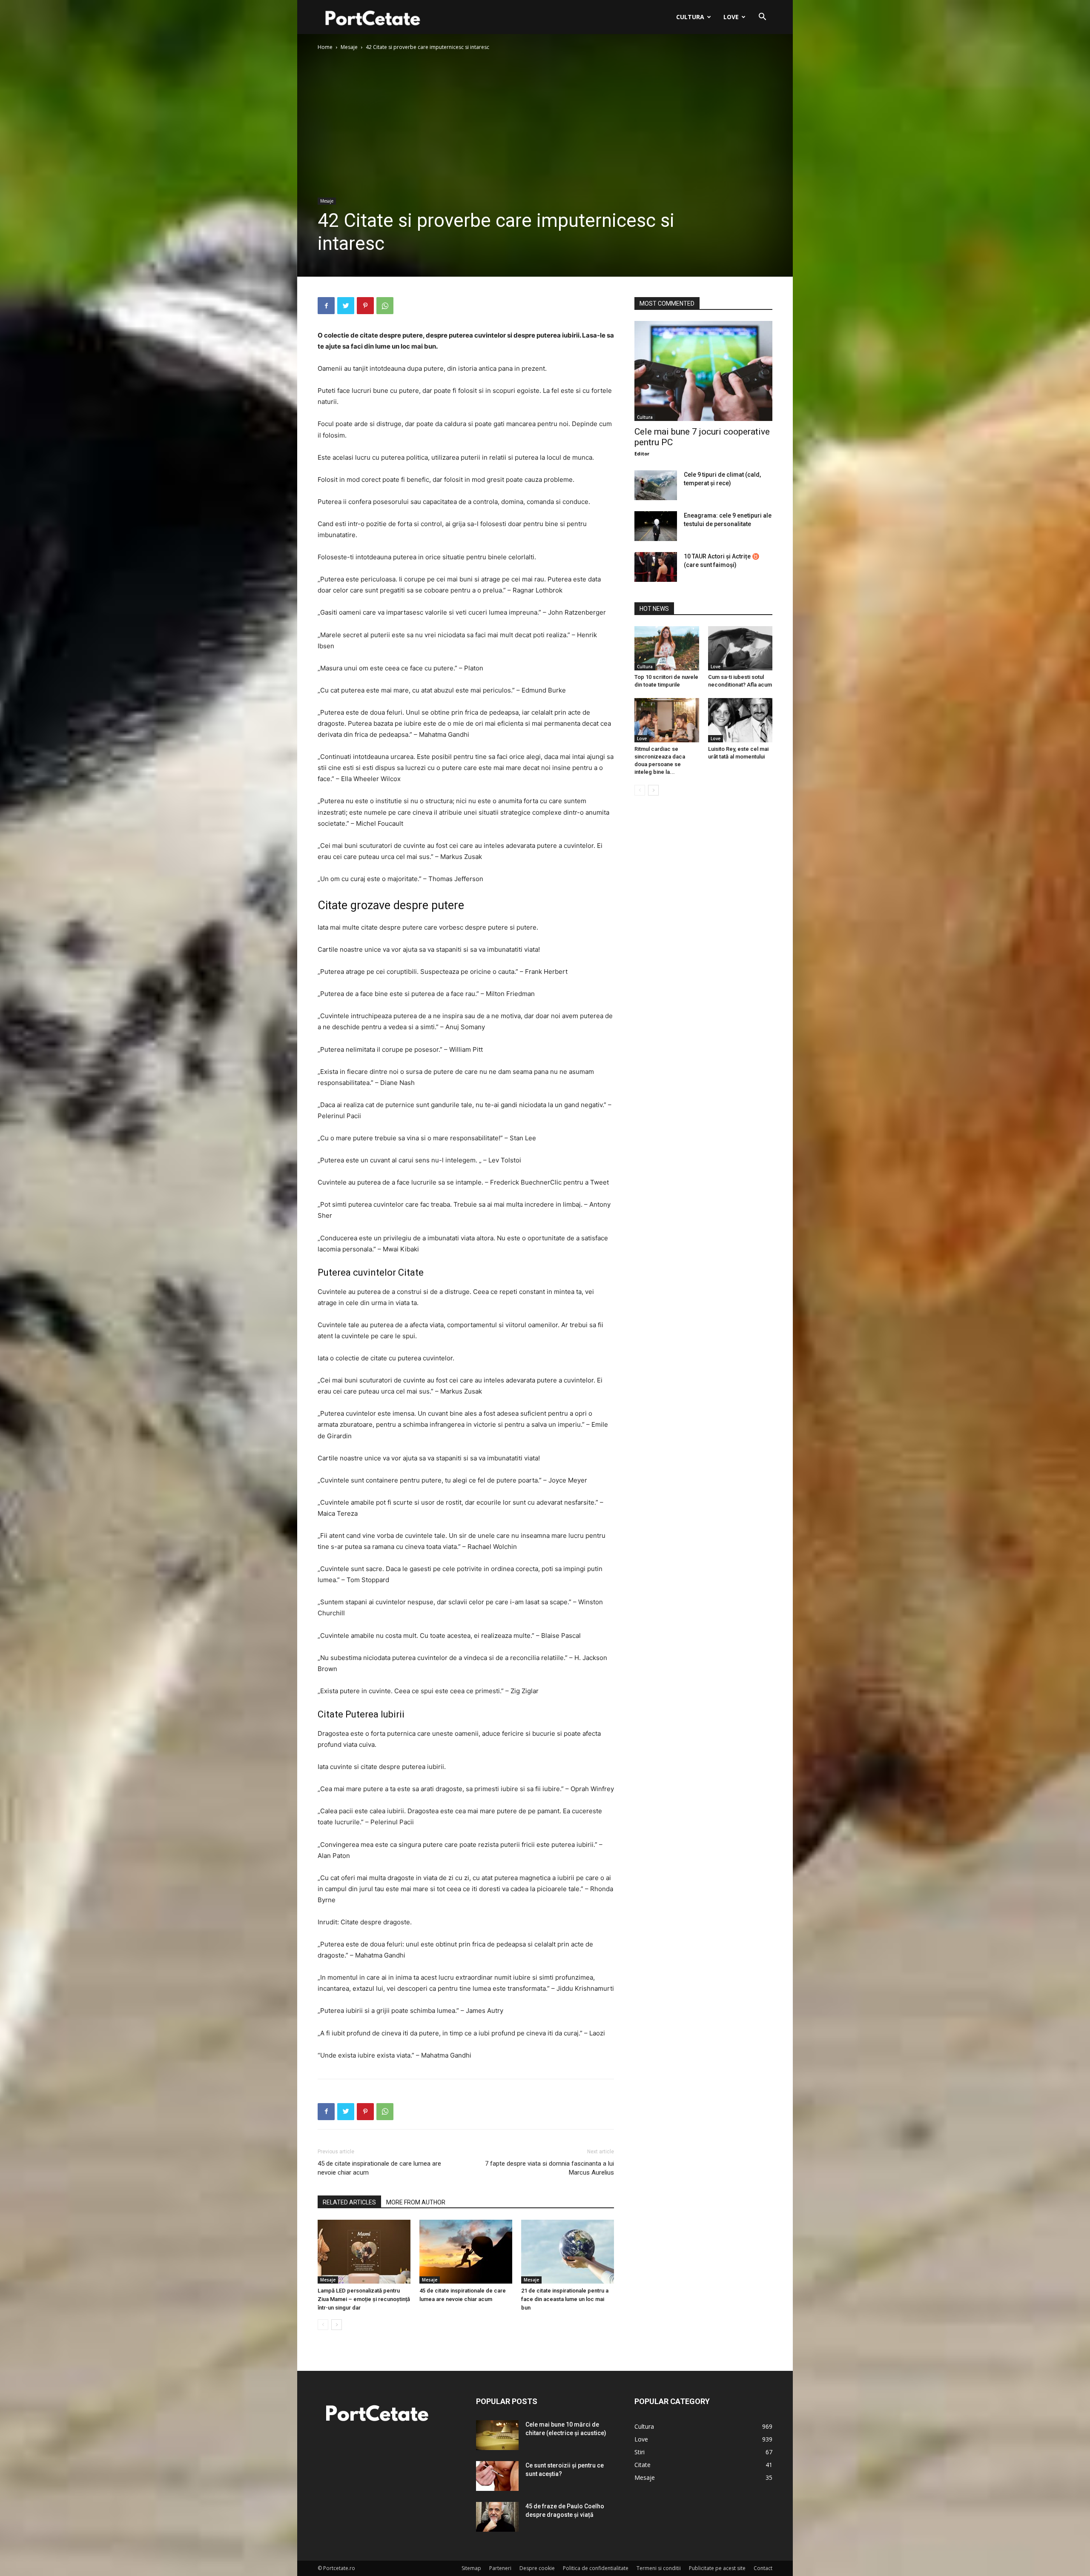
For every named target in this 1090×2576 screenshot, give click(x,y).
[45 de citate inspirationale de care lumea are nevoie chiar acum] (466, 2252)
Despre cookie (537, 2568)
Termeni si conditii (659, 2568)
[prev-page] (323, 2325)
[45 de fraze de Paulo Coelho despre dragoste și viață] (497, 2517)
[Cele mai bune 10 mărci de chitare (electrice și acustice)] (497, 2435)
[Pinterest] (365, 306)
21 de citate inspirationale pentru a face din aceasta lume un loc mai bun (565, 2299)
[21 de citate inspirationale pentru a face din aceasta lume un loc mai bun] (568, 2252)
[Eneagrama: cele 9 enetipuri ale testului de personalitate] (656, 526)
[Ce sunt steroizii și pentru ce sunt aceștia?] (497, 2476)
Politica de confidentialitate (596, 2568)
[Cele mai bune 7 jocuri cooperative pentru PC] (703, 371)
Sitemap (471, 2568)
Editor (642, 454)
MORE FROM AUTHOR (416, 2202)
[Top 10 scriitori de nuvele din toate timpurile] (667, 648)
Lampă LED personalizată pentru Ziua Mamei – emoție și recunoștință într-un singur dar (364, 2299)
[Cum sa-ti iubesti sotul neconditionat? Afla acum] (740, 648)
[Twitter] (346, 306)
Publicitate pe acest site (717, 2568)
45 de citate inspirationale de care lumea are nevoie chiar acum (379, 2168)
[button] (762, 18)
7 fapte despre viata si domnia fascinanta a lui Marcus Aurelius (549, 2168)
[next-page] (337, 2325)
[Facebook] (326, 306)
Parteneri (500, 2568)
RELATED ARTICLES (349, 2202)
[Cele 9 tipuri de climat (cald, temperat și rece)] (656, 485)
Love (731, 17)
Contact (763, 2568)
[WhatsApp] (385, 306)
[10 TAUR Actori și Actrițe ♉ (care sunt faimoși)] (656, 567)
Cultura (690, 17)
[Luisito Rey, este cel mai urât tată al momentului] (740, 720)
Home (325, 47)
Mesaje (349, 47)
